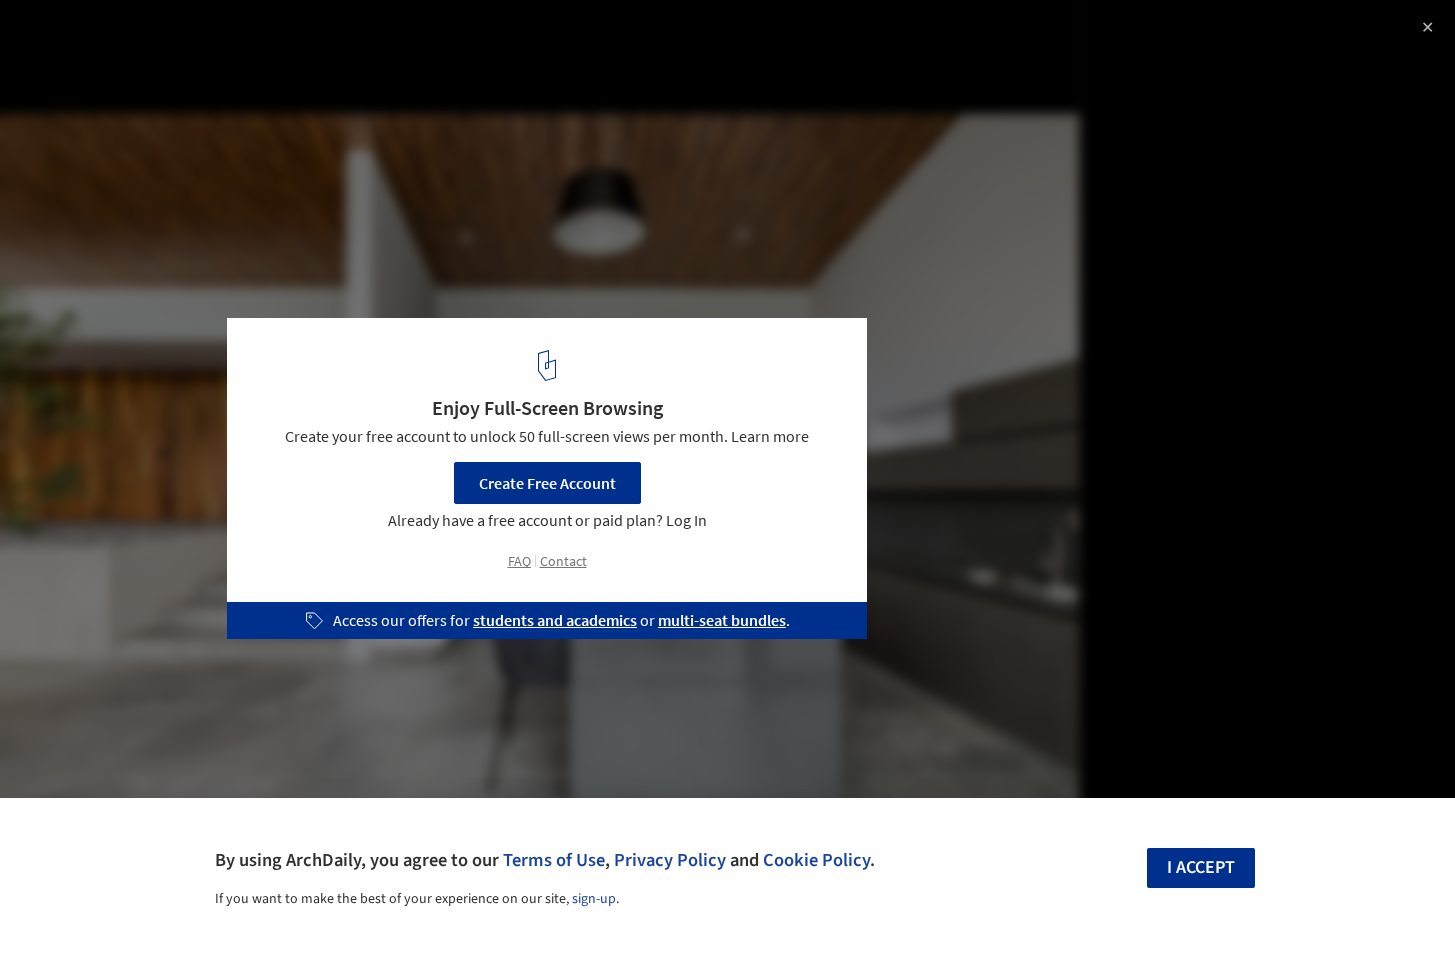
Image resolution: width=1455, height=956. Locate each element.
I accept (1201, 867)
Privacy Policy (670, 860)
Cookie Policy (816, 860)
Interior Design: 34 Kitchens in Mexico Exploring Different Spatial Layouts (259, 53)
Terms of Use (554, 860)
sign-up (594, 899)
